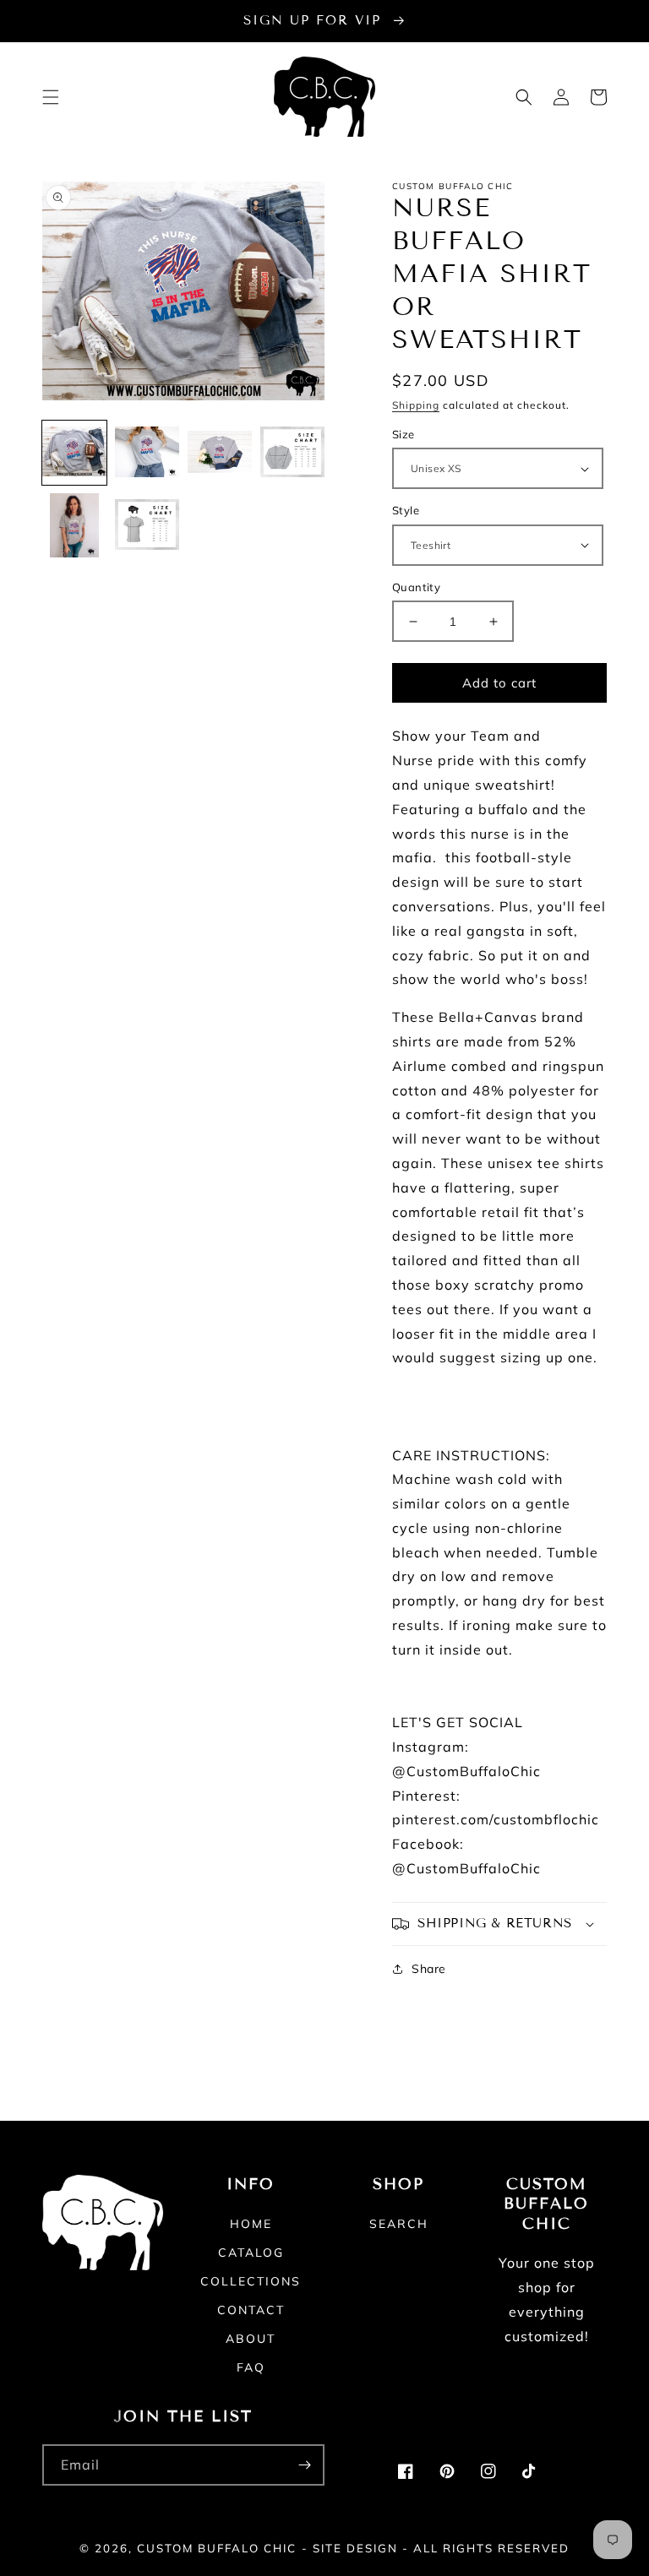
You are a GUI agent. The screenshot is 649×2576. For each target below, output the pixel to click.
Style (406, 510)
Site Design (355, 2548)
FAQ (251, 2367)
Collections (251, 2281)
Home (251, 2225)
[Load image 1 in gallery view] (74, 453)
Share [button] (429, 1969)
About (251, 2339)
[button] (51, 97)
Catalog (251, 2253)
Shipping (416, 405)
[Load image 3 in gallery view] (220, 453)
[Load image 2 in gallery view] (147, 453)
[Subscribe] (304, 2465)
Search (399, 2225)
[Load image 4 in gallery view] (292, 453)
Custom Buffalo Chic (217, 2548)
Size (404, 434)
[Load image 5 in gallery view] (74, 525)
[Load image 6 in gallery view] (147, 525)
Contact (251, 2310)
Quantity (416, 587)
